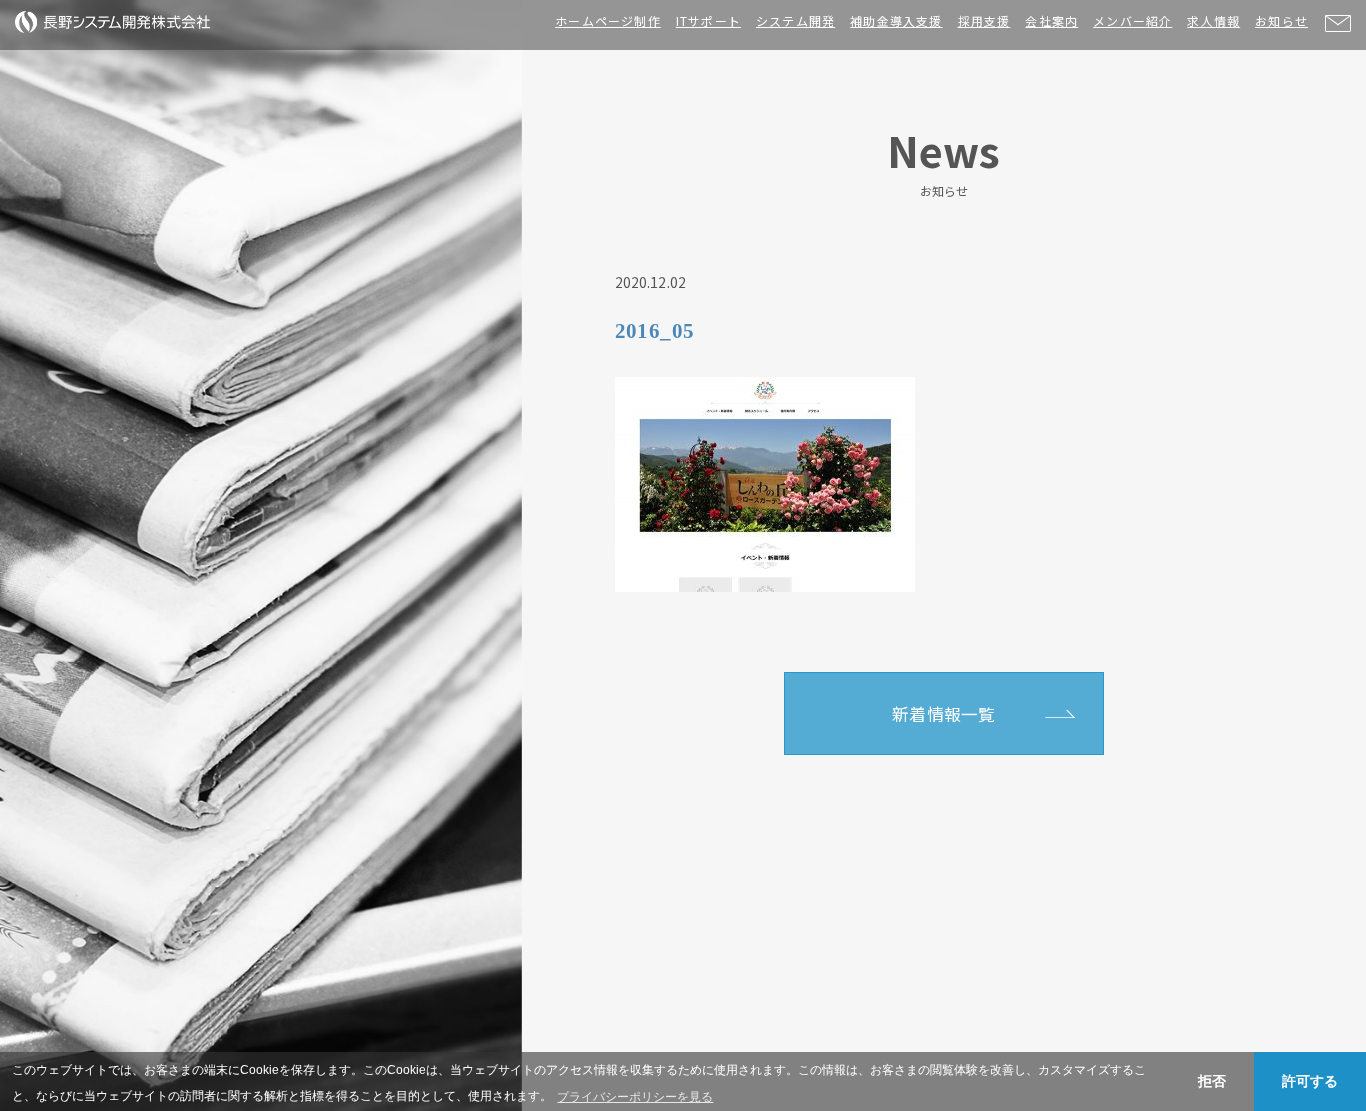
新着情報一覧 (943, 714)
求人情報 (1213, 20)
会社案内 (1051, 20)
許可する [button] (1310, 1081)
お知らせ (1281, 20)
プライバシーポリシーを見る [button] (635, 1097)
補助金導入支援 (896, 20)
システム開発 (795, 20)
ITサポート (708, 20)
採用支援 (984, 20)
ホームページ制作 (608, 20)
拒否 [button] (1212, 1081)
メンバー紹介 (1132, 20)
